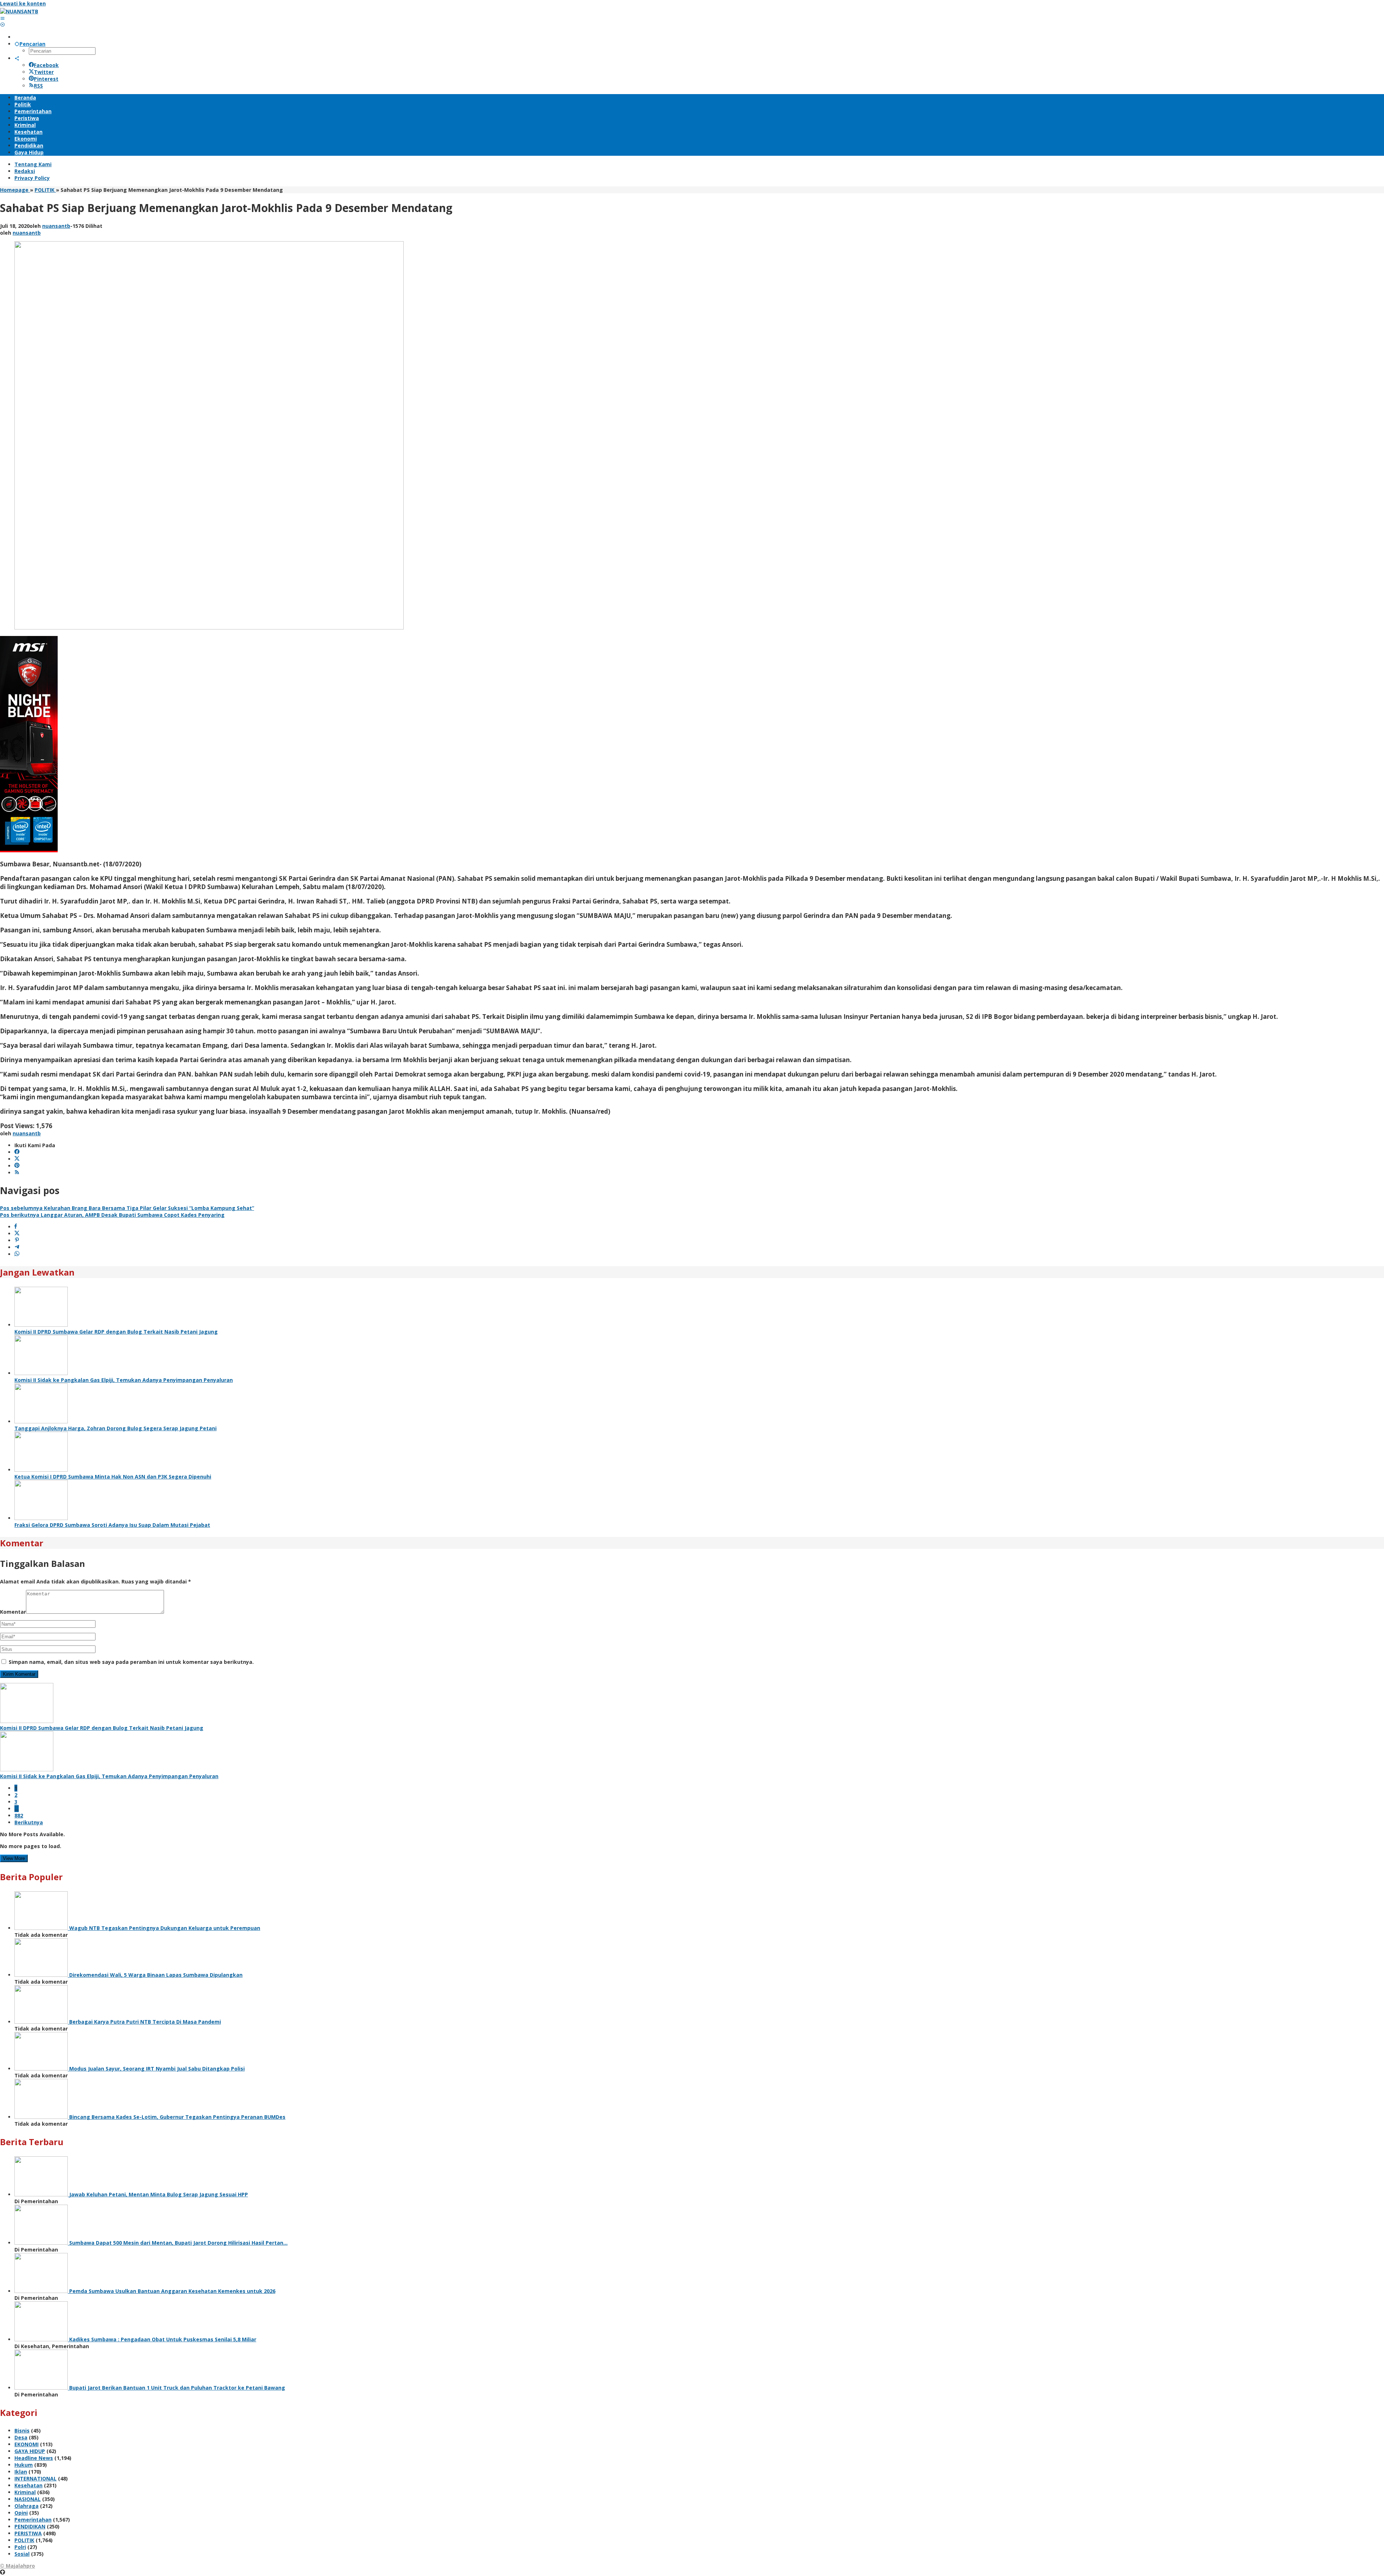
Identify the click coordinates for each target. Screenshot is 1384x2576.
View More (14, 1858)
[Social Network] (17, 58)
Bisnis (22, 2431)
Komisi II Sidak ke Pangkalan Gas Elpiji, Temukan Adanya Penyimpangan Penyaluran (124, 1380)
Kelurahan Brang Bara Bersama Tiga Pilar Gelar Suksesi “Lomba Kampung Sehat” (127, 1208)
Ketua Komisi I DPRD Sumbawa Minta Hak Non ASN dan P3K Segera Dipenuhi (113, 1477)
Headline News (34, 2458)
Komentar (13, 1612)
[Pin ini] (17, 1240)
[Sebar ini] (16, 1227)
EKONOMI (26, 2444)
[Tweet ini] (17, 1234)
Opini (21, 2513)
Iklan (21, 2472)
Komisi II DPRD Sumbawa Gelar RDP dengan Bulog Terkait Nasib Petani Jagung (116, 1332)
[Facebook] (17, 1152)
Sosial (22, 2554)
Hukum (24, 2465)
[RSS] (17, 1173)
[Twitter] (17, 1159)
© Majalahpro (17, 2566)
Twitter (44, 72)
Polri (20, 2547)
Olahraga (26, 2506)
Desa (21, 2437)
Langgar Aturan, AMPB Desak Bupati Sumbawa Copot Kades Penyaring (112, 1215)
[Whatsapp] (17, 1254)
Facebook (46, 65)
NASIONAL (28, 2499)
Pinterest (46, 79)
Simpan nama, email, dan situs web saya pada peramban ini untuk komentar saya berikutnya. (131, 1662)
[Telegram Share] (17, 1247)
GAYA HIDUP (30, 2451)
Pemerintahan (33, 2520)
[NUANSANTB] (19, 11)
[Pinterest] (17, 1166)
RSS (38, 86)
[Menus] (3, 18)
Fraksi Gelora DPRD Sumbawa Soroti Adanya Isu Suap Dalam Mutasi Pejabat (112, 1525)
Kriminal (25, 2492)
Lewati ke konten (23, 3)
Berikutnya (29, 1822)
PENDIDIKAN (30, 2526)
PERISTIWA (28, 2533)
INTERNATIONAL (36, 2478)
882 (19, 1815)
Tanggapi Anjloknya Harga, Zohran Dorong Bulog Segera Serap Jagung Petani (116, 1428)
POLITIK (24, 2540)
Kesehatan (28, 2485)
